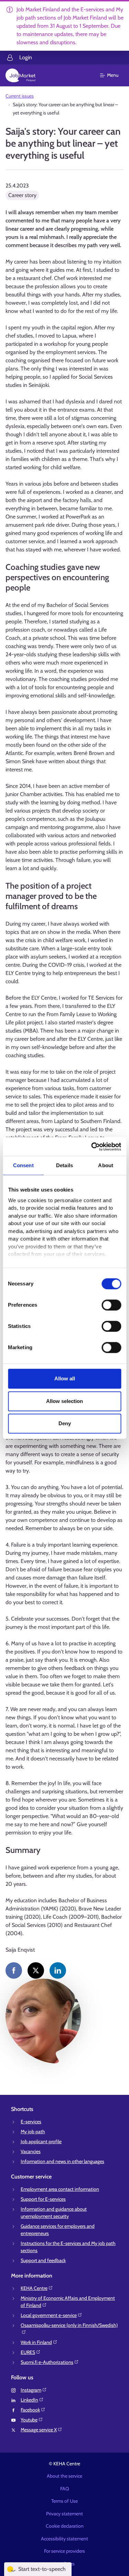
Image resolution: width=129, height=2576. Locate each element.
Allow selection (64, 1401)
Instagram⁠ (31, 2390)
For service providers (64, 2551)
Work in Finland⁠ (36, 2342)
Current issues (20, 96)
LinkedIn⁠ (29, 2400)
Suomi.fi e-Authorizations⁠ (47, 2362)
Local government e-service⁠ (49, 2315)
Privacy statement (64, 2514)
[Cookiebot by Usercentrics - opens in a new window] (92, 1147)
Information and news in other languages (62, 2161)
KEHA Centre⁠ (34, 2288)
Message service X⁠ (39, 2430)
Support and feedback (43, 2260)
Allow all (65, 1378)
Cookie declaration (65, 2526)
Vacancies (31, 2151)
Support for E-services (43, 2199)
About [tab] (106, 1165)
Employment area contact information (60, 2189)
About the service (64, 2476)
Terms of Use (64, 2501)
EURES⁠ (28, 2352)
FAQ (65, 2489)
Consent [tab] (23, 1165)
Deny (65, 1423)
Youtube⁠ (29, 2420)
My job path (33, 2132)
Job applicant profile (41, 2141)
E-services (31, 2122)
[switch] (111, 1305)
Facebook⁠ (30, 2410)
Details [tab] (64, 1165)
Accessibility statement (64, 2539)
